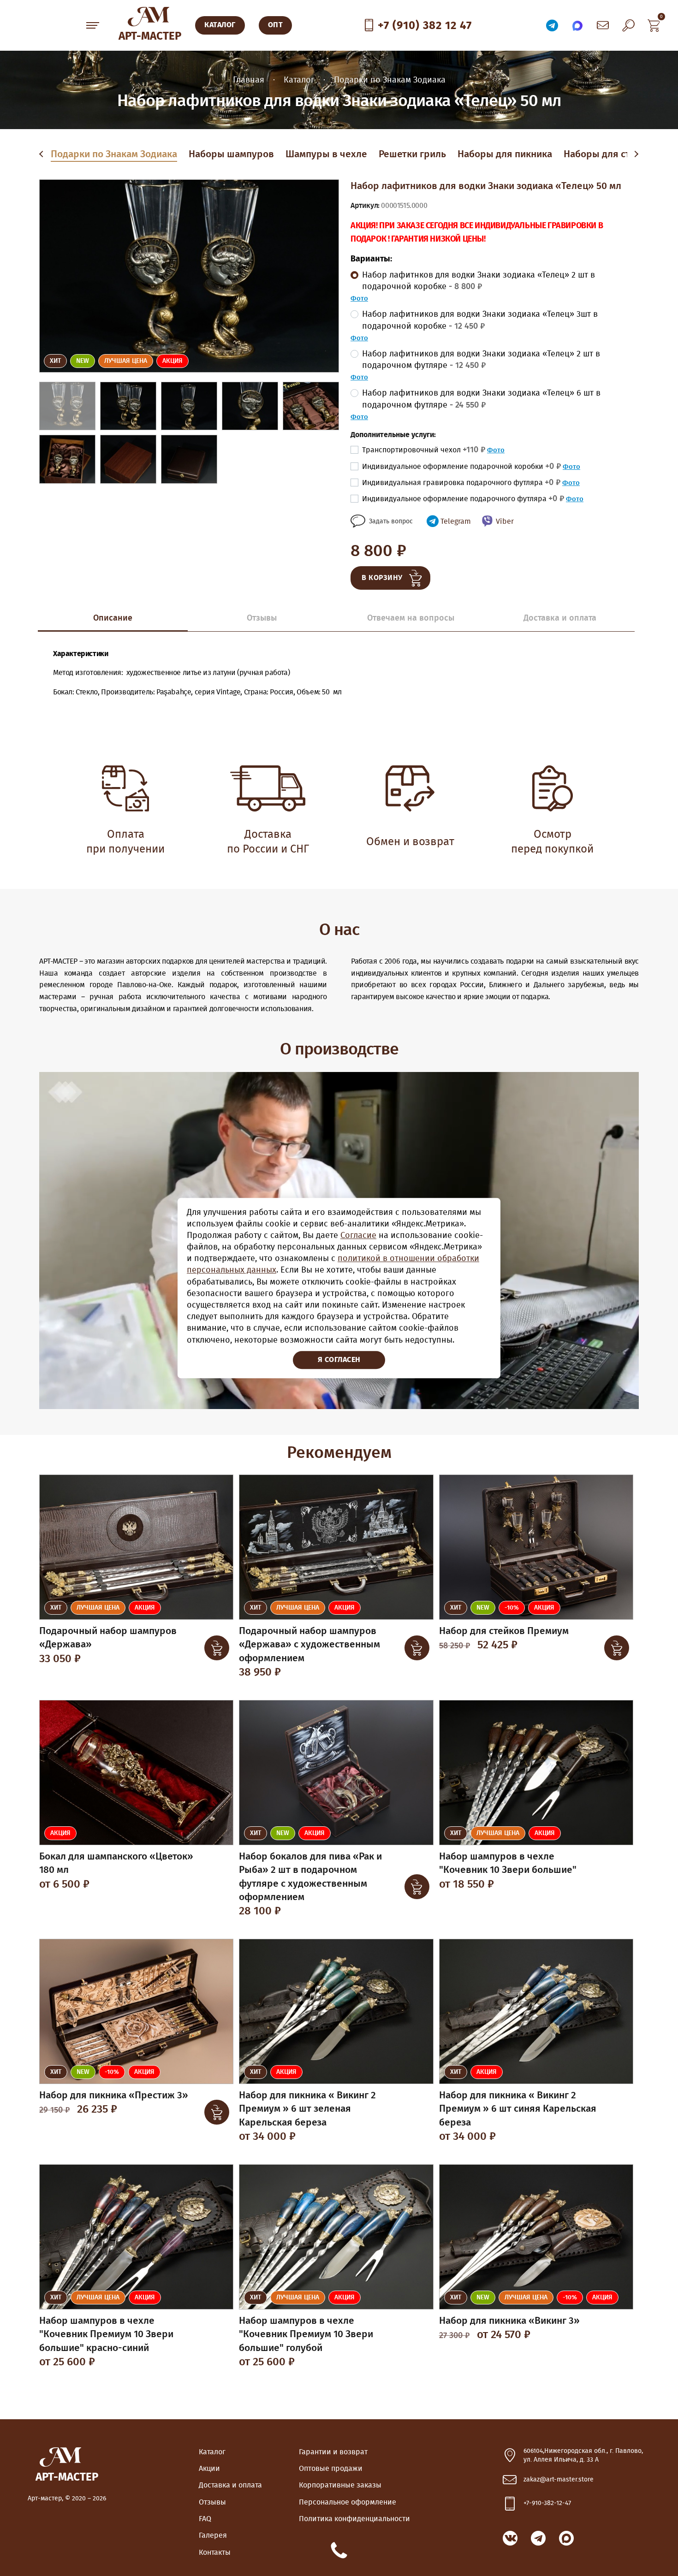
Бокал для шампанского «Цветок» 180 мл (116, 1863)
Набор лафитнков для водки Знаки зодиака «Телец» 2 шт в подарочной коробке (479, 281)
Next (636, 154)
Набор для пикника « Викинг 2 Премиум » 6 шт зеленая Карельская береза (307, 2109)
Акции (209, 2469)
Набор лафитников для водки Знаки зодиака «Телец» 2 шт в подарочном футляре (481, 360)
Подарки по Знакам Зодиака (114, 154)
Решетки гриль (412, 154)
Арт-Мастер (150, 36)
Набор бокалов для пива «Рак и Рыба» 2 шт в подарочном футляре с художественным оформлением (310, 1877)
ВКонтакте (510, 2538)
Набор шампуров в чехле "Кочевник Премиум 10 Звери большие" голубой (306, 2334)
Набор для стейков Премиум (504, 1631)
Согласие (358, 1236)
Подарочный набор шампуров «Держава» (108, 1638)
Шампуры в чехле (326, 154)
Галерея (213, 2535)
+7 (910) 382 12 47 (425, 26)
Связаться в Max (577, 25)
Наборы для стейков (610, 154)
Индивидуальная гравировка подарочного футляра (461, 483)
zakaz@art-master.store (559, 2480)
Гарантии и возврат (333, 2452)
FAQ (205, 2519)
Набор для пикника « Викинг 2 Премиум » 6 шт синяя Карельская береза (518, 2109)
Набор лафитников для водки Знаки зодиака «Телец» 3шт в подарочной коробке (480, 320)
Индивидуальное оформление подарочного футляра (463, 499)
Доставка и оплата (230, 2485)
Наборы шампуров (231, 154)
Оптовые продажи (331, 2469)
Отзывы (212, 2502)
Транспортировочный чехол (424, 450)
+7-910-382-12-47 (547, 2503)
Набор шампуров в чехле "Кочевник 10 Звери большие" (508, 1863)
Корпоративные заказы (340, 2485)
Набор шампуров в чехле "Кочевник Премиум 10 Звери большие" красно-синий (106, 2334)
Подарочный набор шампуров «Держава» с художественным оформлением (309, 1645)
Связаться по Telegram (552, 25)
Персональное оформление (348, 2502)
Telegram (456, 521)
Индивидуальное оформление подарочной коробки (461, 467)
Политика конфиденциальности (354, 2519)
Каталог (212, 2452)
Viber (505, 521)
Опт (276, 25)
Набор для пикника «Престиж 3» (114, 2095)
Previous (43, 154)
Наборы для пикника (505, 154)
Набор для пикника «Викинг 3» (509, 2321)
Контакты (215, 2552)
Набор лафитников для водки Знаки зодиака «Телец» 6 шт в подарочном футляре (481, 399)
